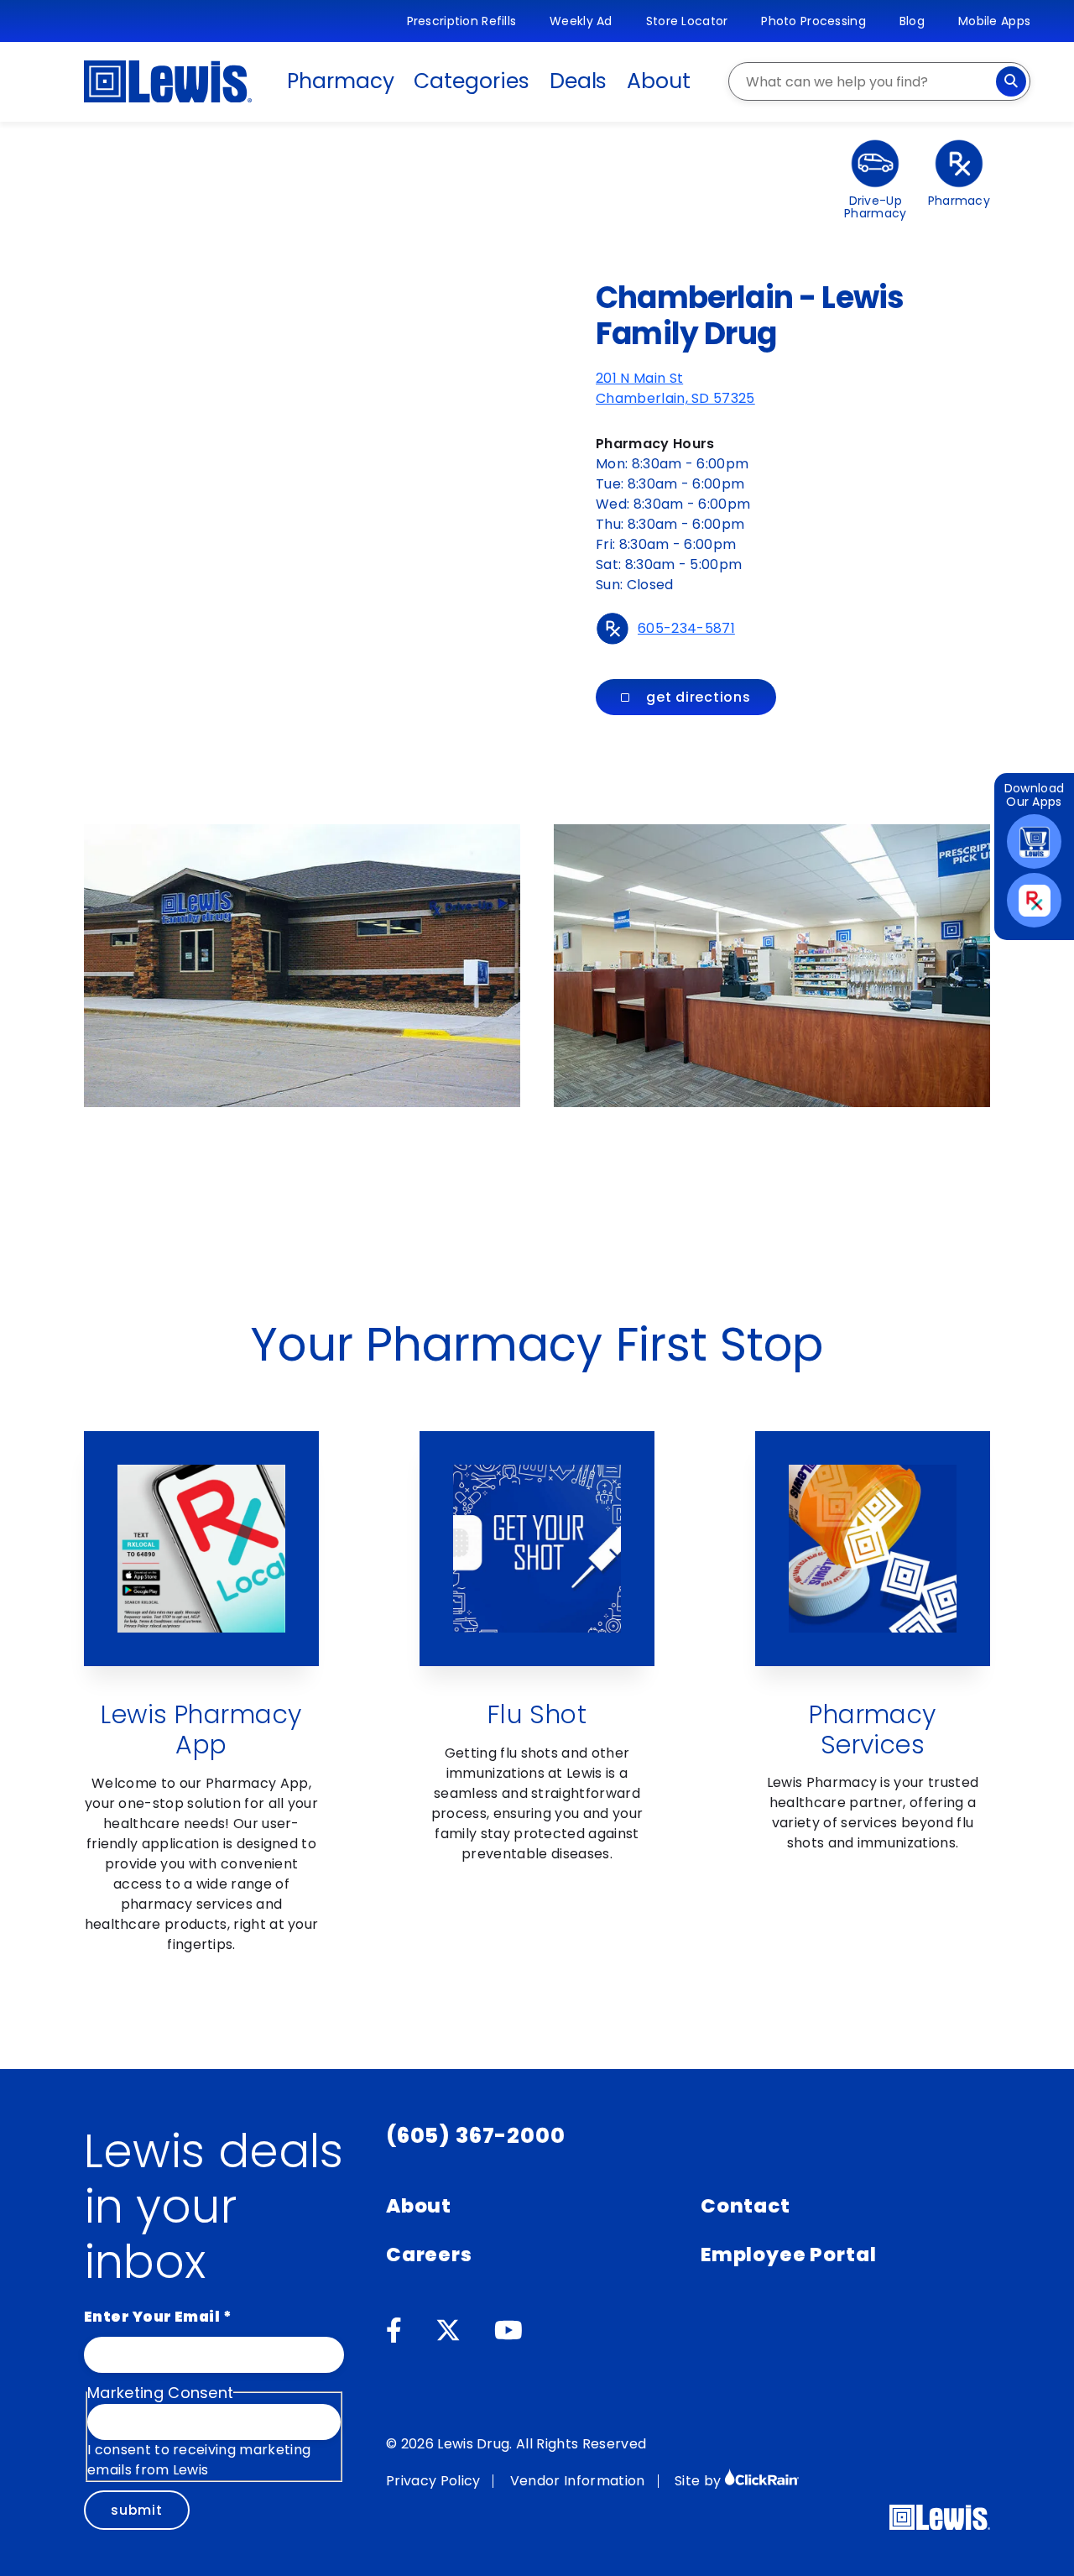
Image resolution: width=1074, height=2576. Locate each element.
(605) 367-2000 (476, 2136)
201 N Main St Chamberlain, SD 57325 (675, 388)
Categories (471, 81)
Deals (579, 81)
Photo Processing (813, 21)
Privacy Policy (433, 2481)
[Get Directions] (268, 415)
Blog (912, 21)
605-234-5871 (686, 628)
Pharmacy (340, 81)
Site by (700, 2481)
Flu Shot (537, 1714)
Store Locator (687, 21)
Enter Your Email (158, 2317)
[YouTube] (508, 2331)
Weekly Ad (581, 21)
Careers (429, 2255)
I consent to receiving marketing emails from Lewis (199, 2460)
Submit (137, 2510)
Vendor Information (578, 2481)
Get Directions (699, 697)
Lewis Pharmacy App (201, 1730)
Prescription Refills (462, 21)
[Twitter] (448, 2331)
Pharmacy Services (873, 1730)
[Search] (1011, 81)
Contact (746, 2206)
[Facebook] (394, 2331)
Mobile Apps (994, 21)
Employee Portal (788, 2255)
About (659, 81)
